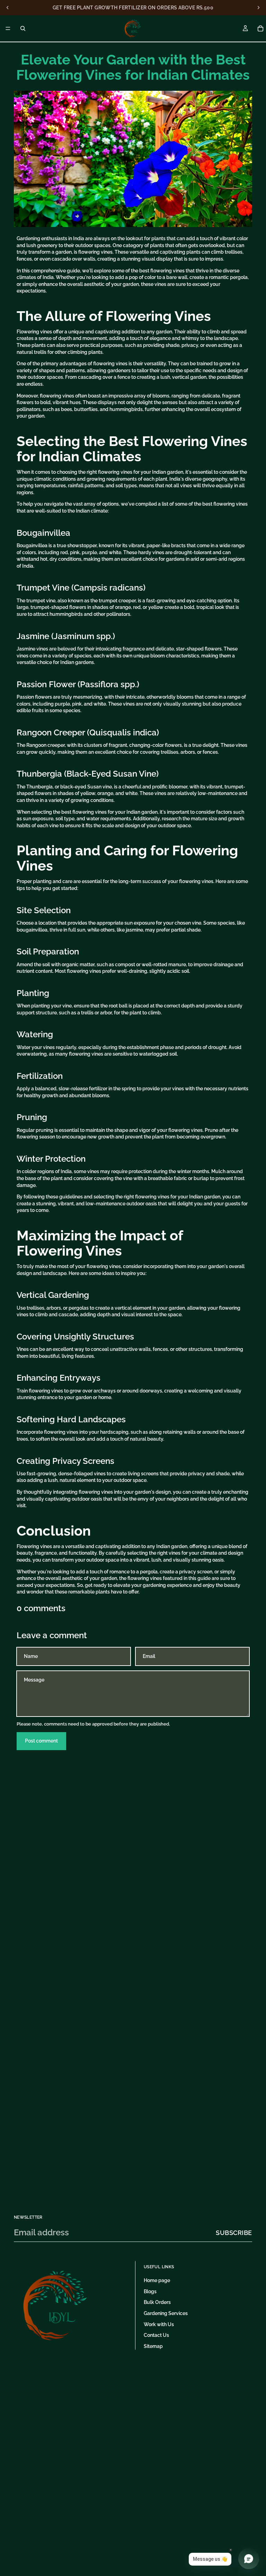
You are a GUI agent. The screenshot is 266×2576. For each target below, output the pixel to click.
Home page (157, 2280)
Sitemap (153, 2346)
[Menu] (8, 28)
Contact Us (156, 2335)
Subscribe (234, 2233)
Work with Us (159, 2324)
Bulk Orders (157, 2302)
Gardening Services (166, 2313)
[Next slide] (258, 8)
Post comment (41, 1741)
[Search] (23, 28)
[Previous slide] (8, 8)
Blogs (150, 2291)
